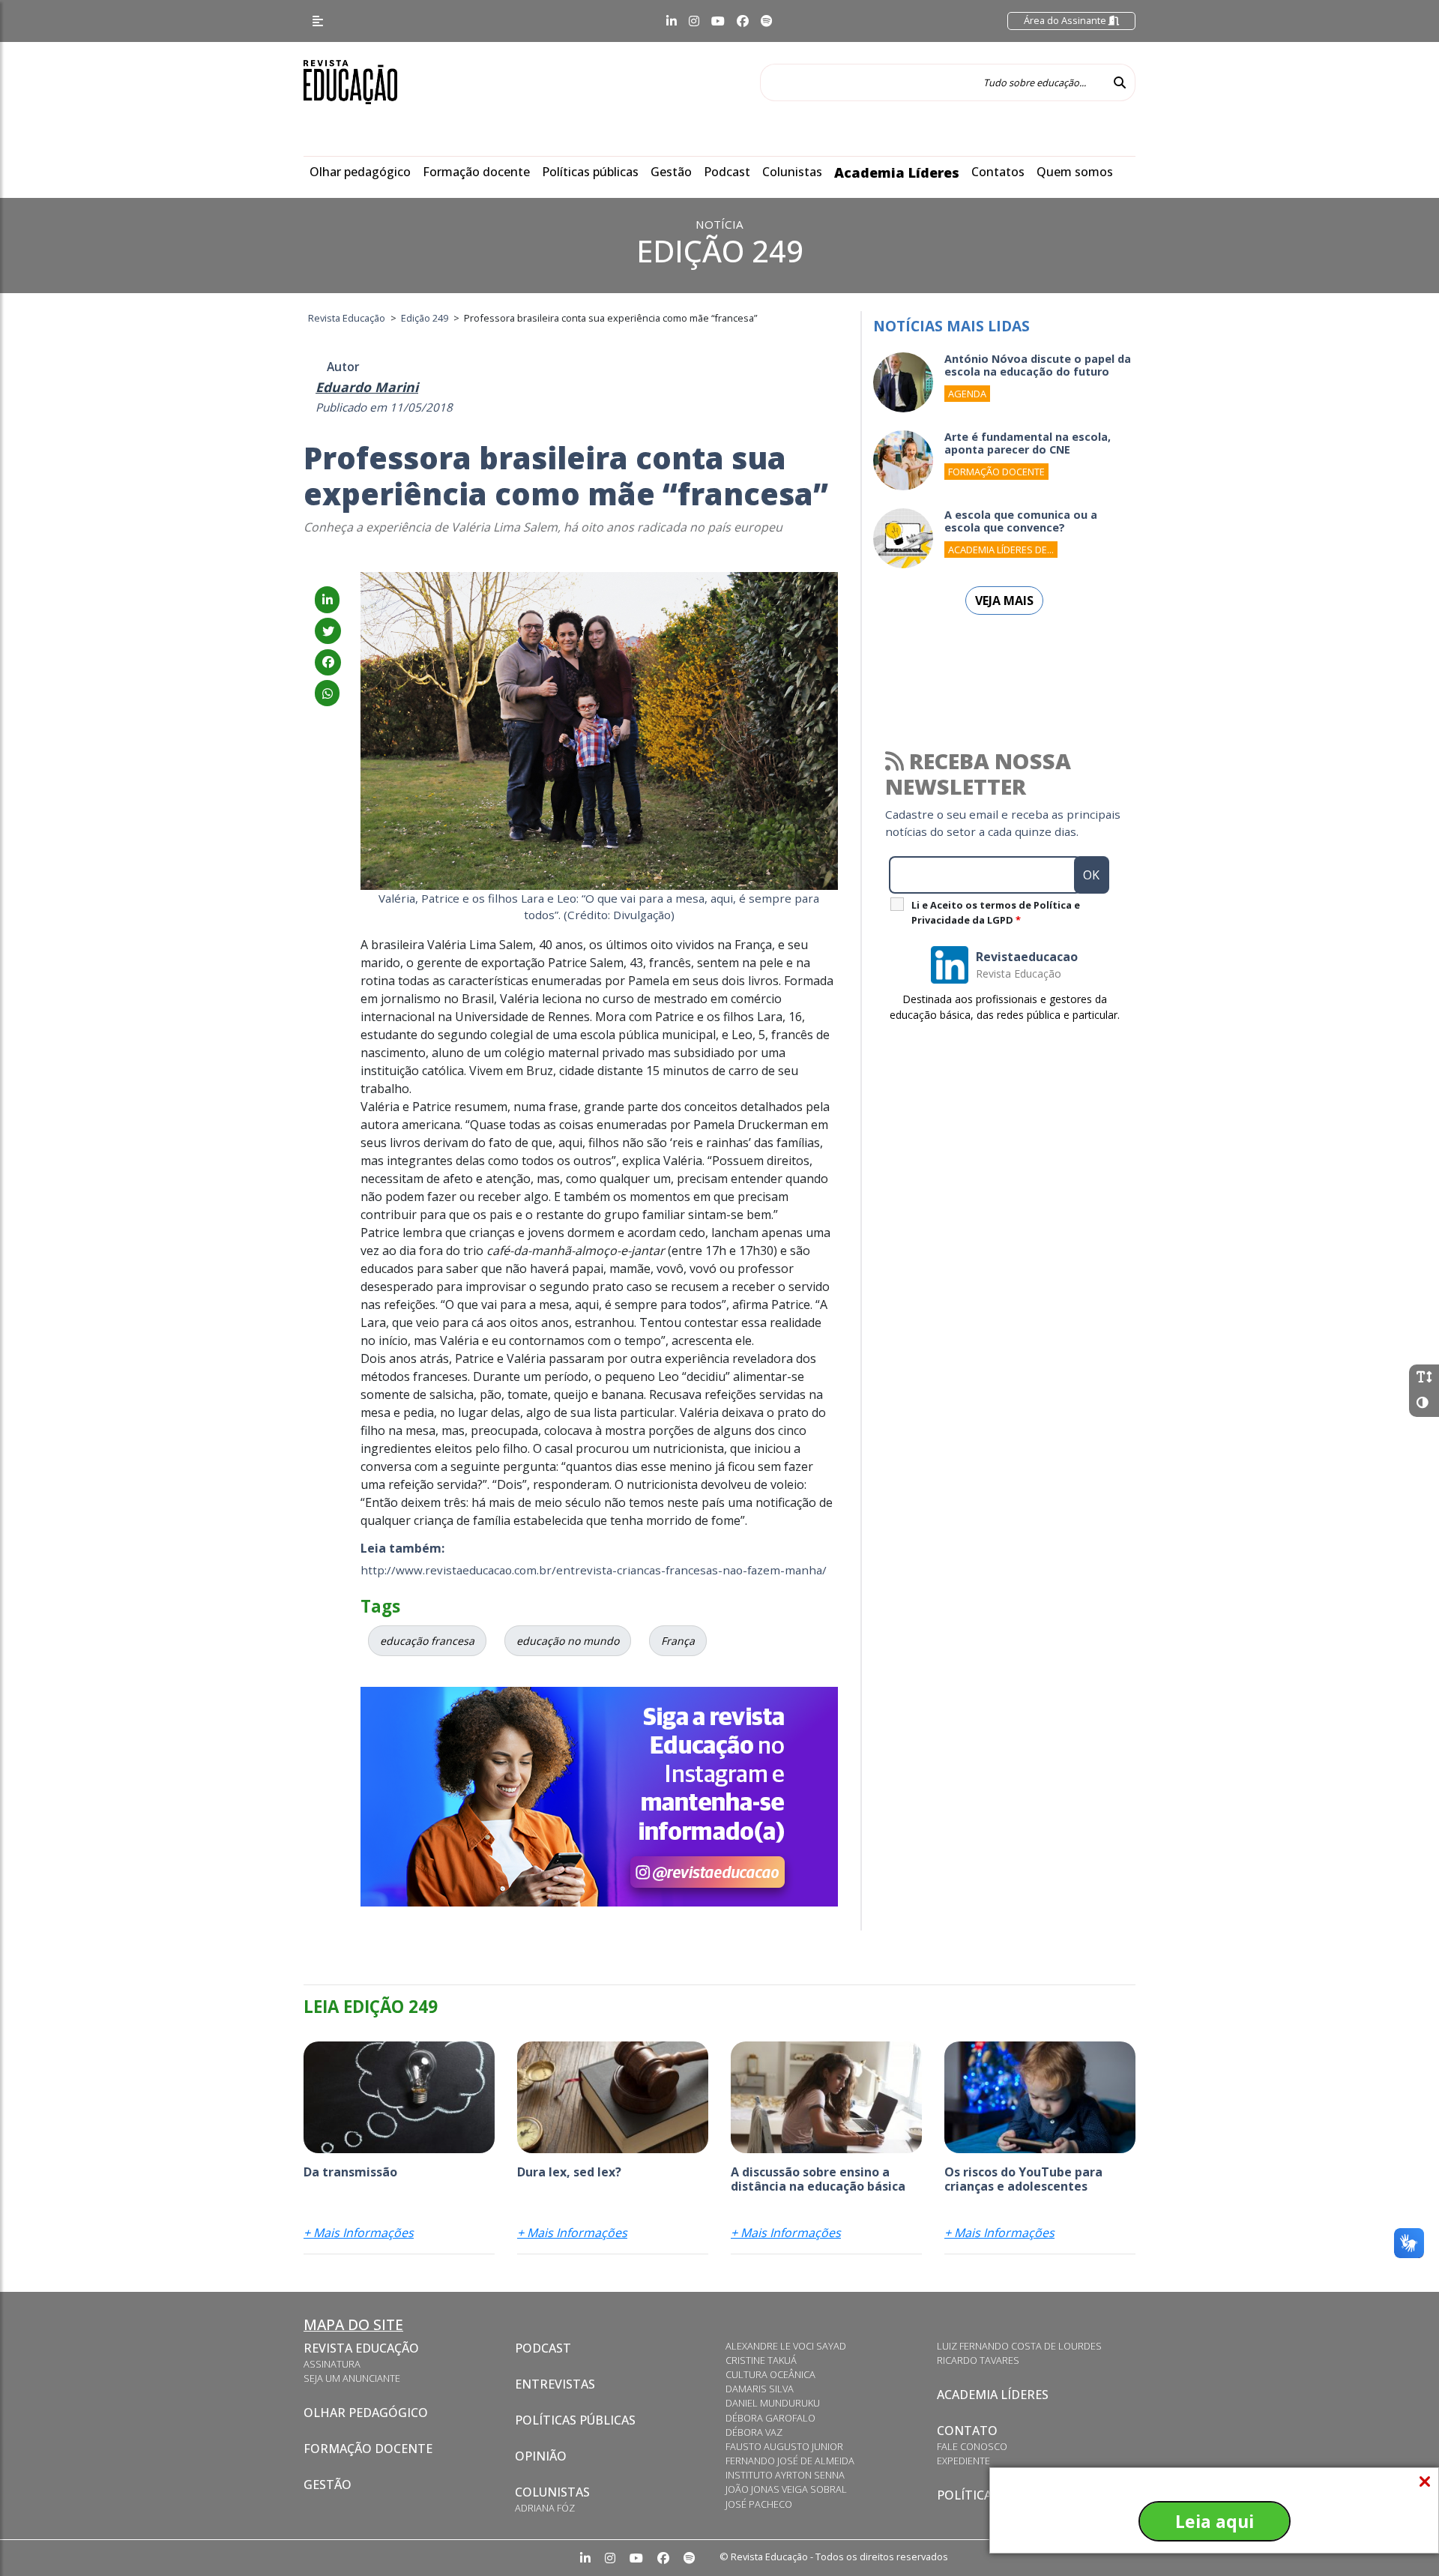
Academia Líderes (897, 172)
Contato (967, 2431)
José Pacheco (759, 2504)
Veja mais (1004, 601)
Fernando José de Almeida (790, 2461)
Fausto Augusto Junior (784, 2446)
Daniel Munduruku (773, 2403)
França (678, 1641)
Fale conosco (972, 2446)
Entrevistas (555, 2384)
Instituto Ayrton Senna (785, 2475)
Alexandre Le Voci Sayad (786, 2346)
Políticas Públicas (575, 2420)
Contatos (998, 172)
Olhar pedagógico (360, 172)
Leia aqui (1215, 2521)
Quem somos (1075, 172)
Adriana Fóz (545, 2508)
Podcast (727, 172)
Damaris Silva (760, 2389)
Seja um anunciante (352, 2378)
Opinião (541, 2456)
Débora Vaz (754, 2432)
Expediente (963, 2461)
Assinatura (332, 2364)
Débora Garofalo (770, 2418)
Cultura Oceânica (770, 2374)
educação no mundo (568, 1641)
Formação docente (476, 172)
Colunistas (792, 172)
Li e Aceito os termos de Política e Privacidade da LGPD (996, 912)
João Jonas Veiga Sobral (786, 2489)
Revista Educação (361, 2348)
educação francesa (427, 1641)
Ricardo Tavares (978, 2360)
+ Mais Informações (359, 2233)
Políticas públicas (590, 172)
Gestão (671, 172)
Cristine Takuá (761, 2360)
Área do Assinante (1066, 20)
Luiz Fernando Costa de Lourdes (1019, 2346)
